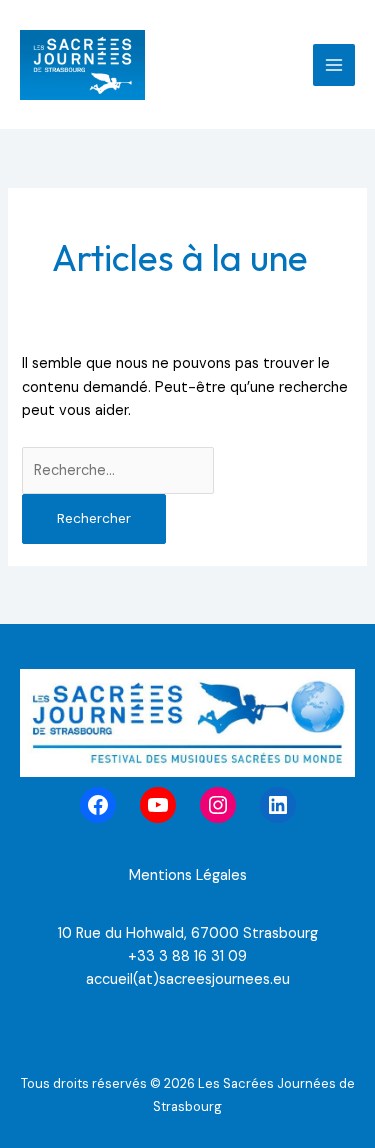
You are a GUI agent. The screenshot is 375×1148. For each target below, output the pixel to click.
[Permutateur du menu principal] (334, 65)
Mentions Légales (188, 875)
